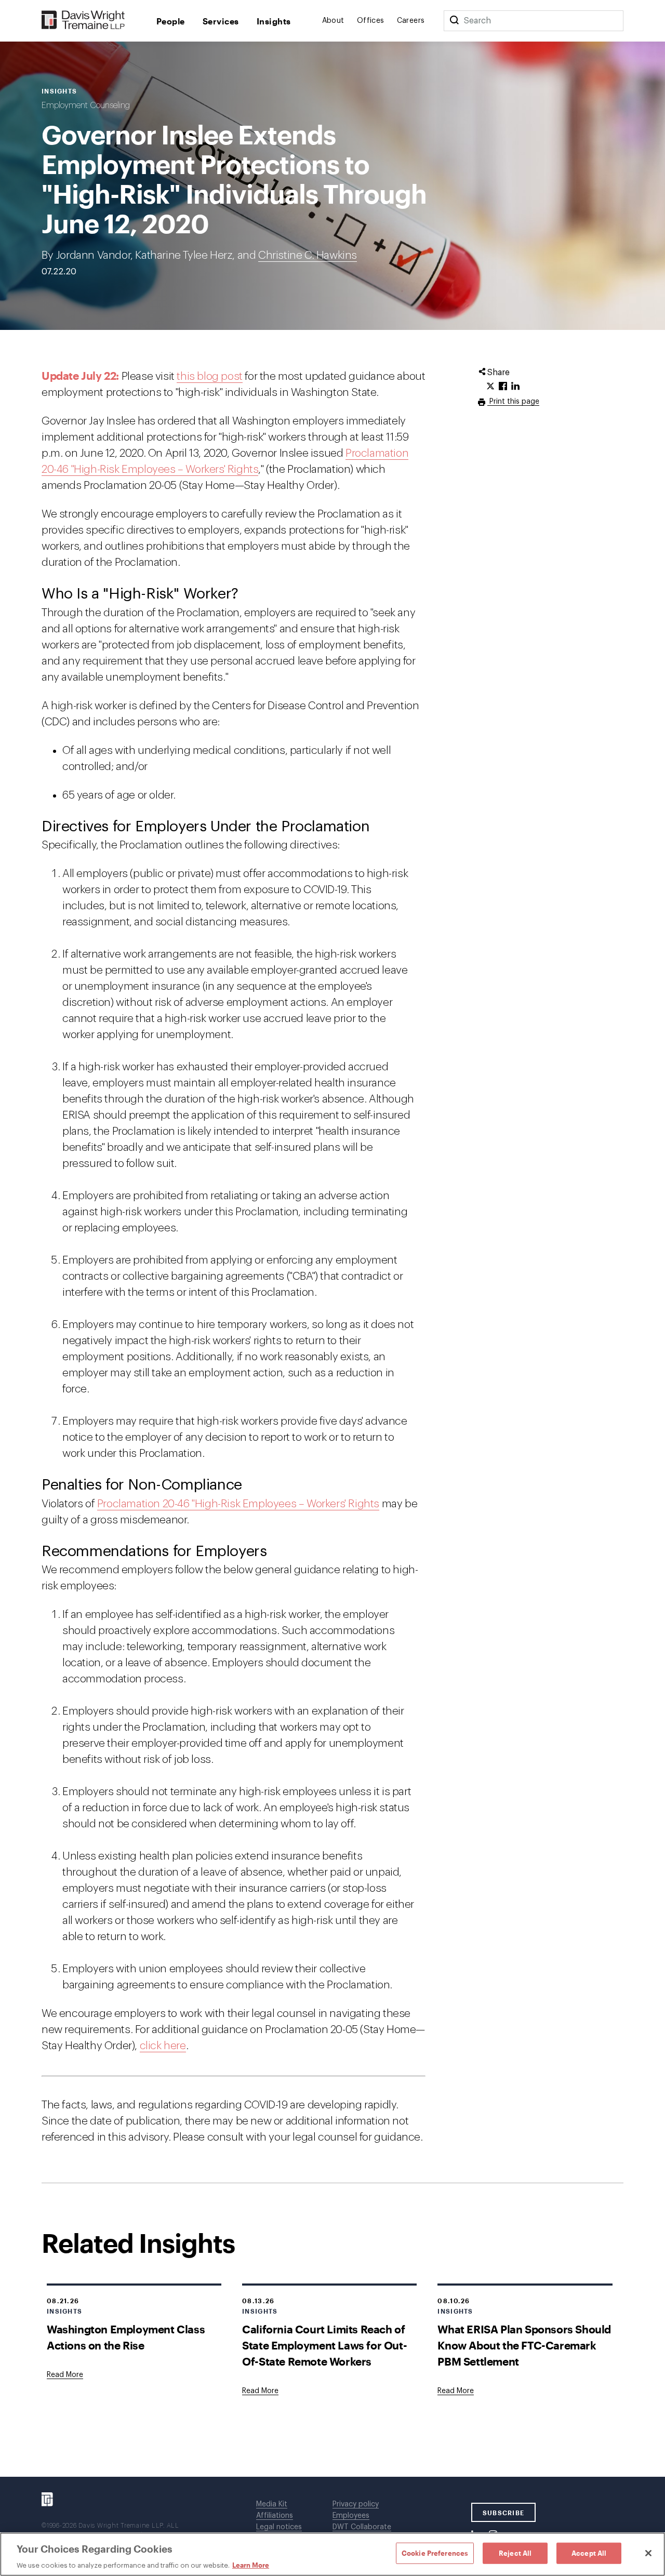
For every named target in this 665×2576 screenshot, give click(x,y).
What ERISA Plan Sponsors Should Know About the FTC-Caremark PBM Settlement (524, 2345)
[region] (332, 2554)
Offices (371, 21)
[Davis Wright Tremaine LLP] (83, 21)
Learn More (251, 2565)
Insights (274, 21)
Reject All (515, 2553)
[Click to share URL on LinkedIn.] (515, 387)
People (171, 21)
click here (163, 2046)
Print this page (513, 402)
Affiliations (275, 2516)
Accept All (589, 2553)
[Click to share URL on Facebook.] (503, 387)
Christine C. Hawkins (308, 255)
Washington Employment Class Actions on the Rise (126, 2337)
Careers (411, 21)
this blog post (209, 376)
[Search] (454, 21)
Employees (351, 2516)
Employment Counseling (86, 105)
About (333, 21)
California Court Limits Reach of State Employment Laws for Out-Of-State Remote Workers (324, 2345)
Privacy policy (356, 2504)
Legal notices (279, 2527)
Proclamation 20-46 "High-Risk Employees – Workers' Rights (238, 1504)
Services (221, 21)
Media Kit (272, 2504)
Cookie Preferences (435, 2553)
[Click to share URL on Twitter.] (490, 387)
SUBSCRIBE (504, 2513)
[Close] (648, 2553)
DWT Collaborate (362, 2527)
